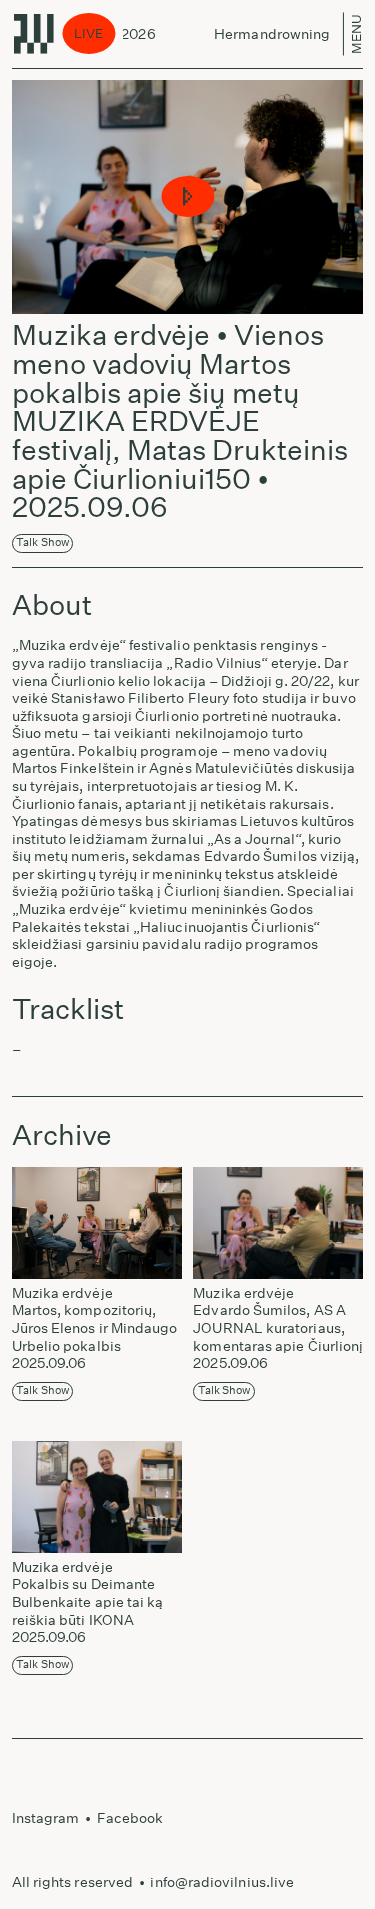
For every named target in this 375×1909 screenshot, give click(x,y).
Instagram (46, 1818)
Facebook (130, 1818)
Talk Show (42, 542)
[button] (187, 197)
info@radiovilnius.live (222, 1882)
